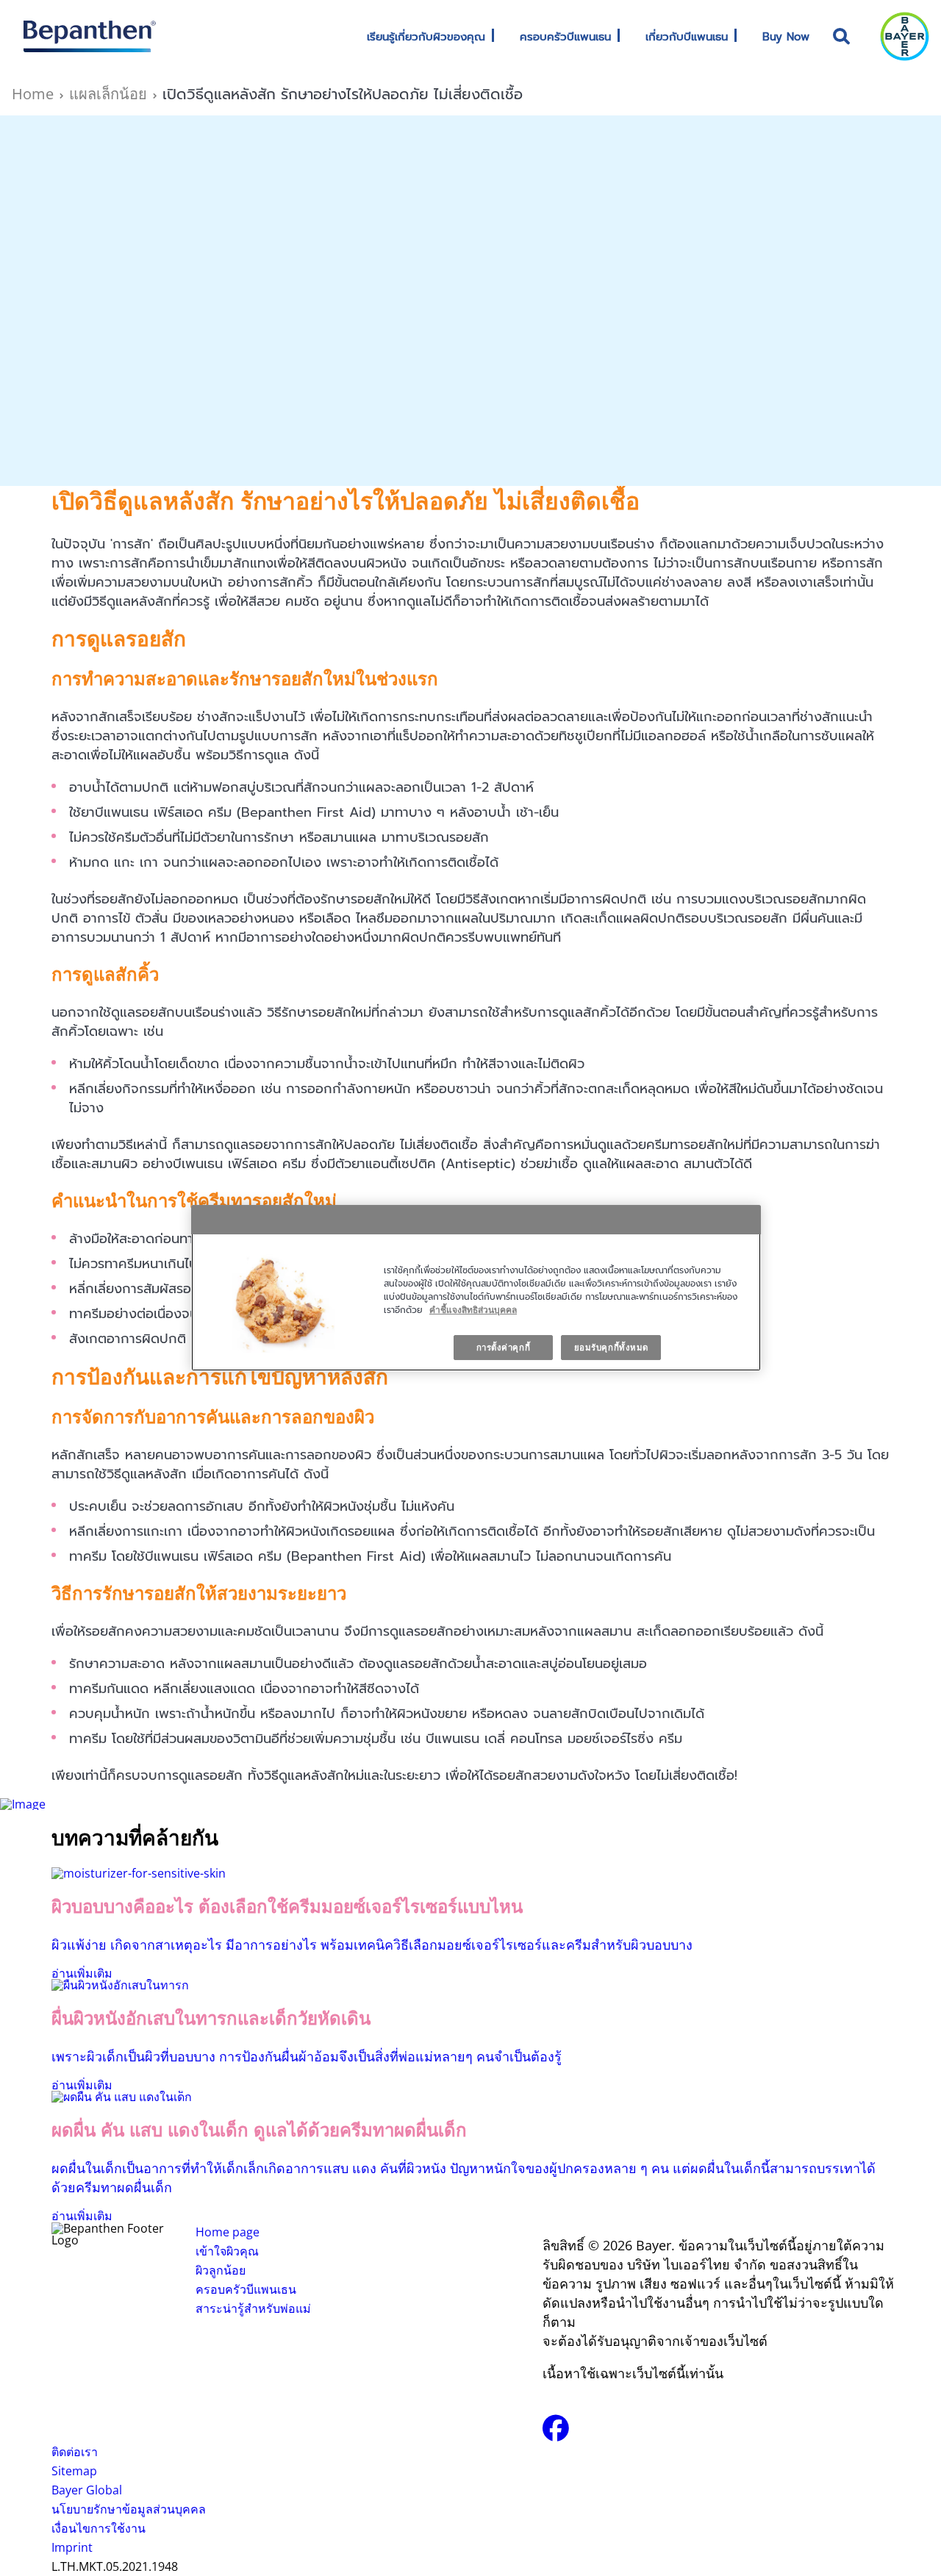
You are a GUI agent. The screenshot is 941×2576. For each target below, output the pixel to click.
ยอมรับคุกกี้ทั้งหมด (611, 1347)
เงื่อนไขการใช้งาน (99, 2528)
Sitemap (74, 2471)
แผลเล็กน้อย (108, 94)
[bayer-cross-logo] (905, 36)
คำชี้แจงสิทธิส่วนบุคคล (473, 1310)
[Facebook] (556, 2433)
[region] (476, 1288)
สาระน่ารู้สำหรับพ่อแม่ (253, 2308)
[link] (493, 36)
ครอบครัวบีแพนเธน (565, 37)
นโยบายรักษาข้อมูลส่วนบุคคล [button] (129, 2509)
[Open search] (842, 36)
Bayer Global (87, 2490)
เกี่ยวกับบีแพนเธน (687, 37)
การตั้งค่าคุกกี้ (504, 1347)
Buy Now (786, 37)
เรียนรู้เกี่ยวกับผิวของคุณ (426, 37)
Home (33, 94)
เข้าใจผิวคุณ (227, 2251)
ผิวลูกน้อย (221, 2270)
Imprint (72, 2547)
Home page (228, 2232)
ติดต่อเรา (75, 2452)
